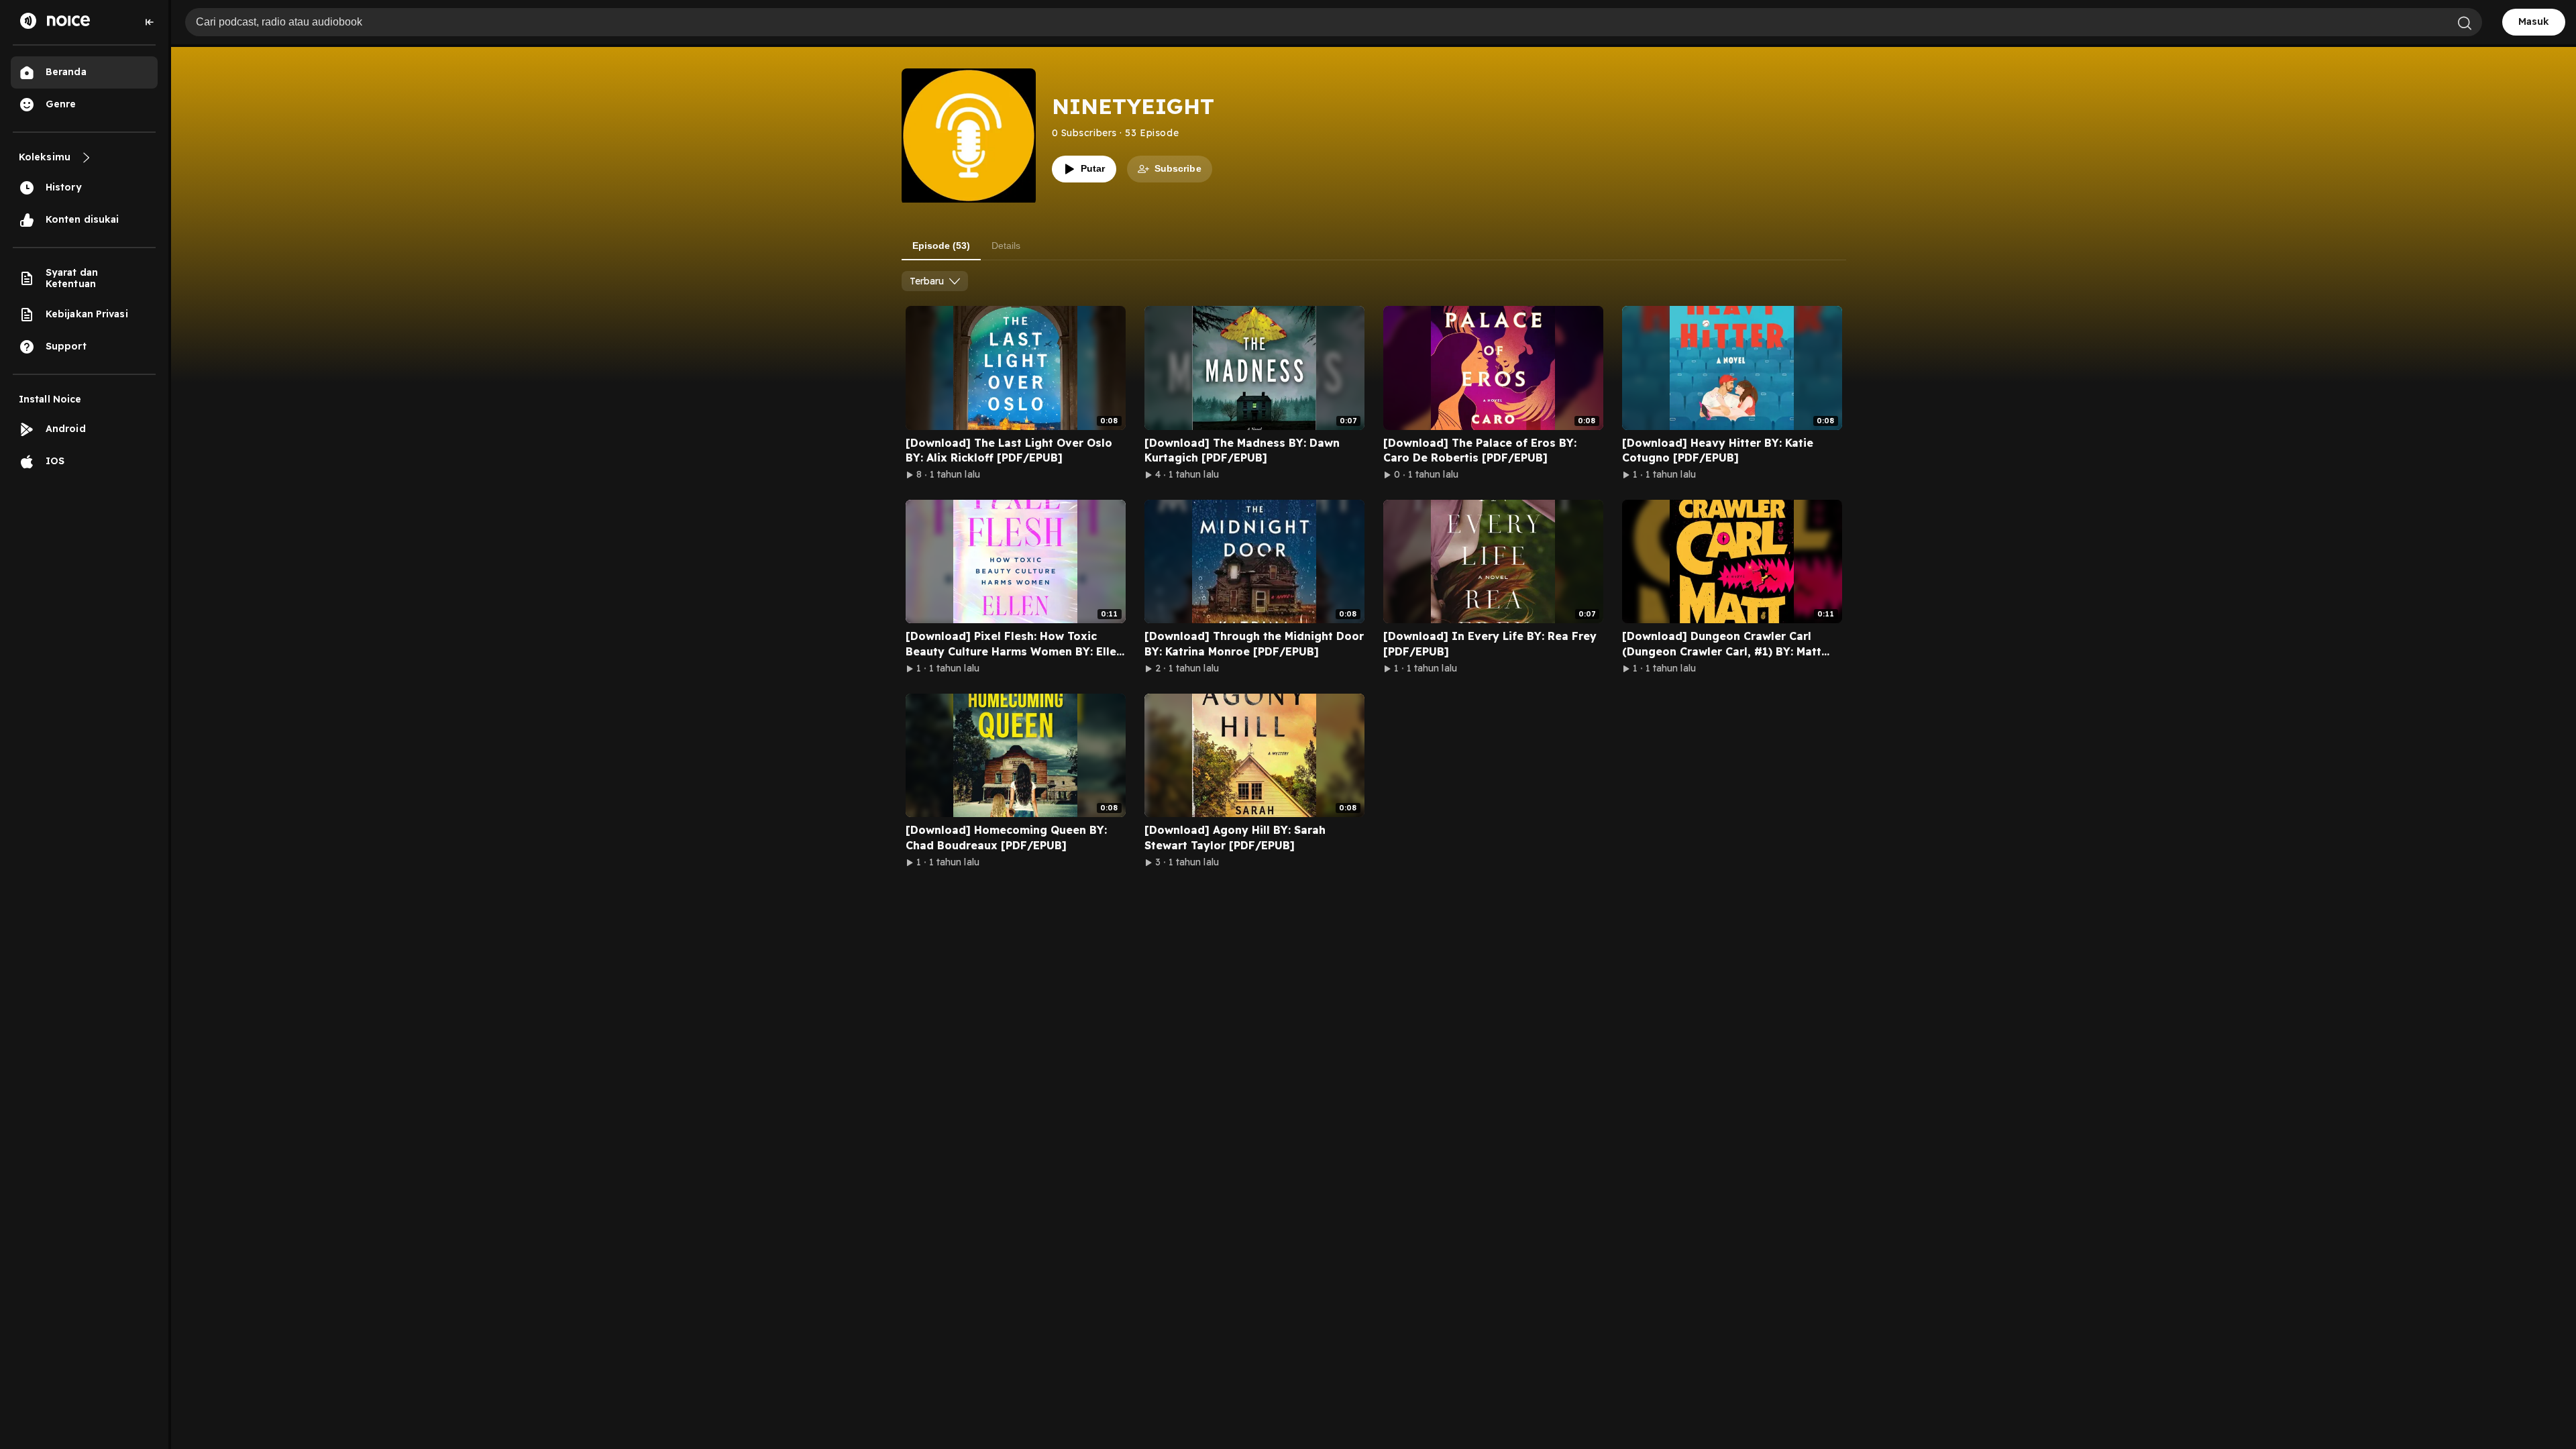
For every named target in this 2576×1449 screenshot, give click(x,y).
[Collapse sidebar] (150, 22)
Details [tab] (1006, 246)
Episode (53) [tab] (941, 246)
